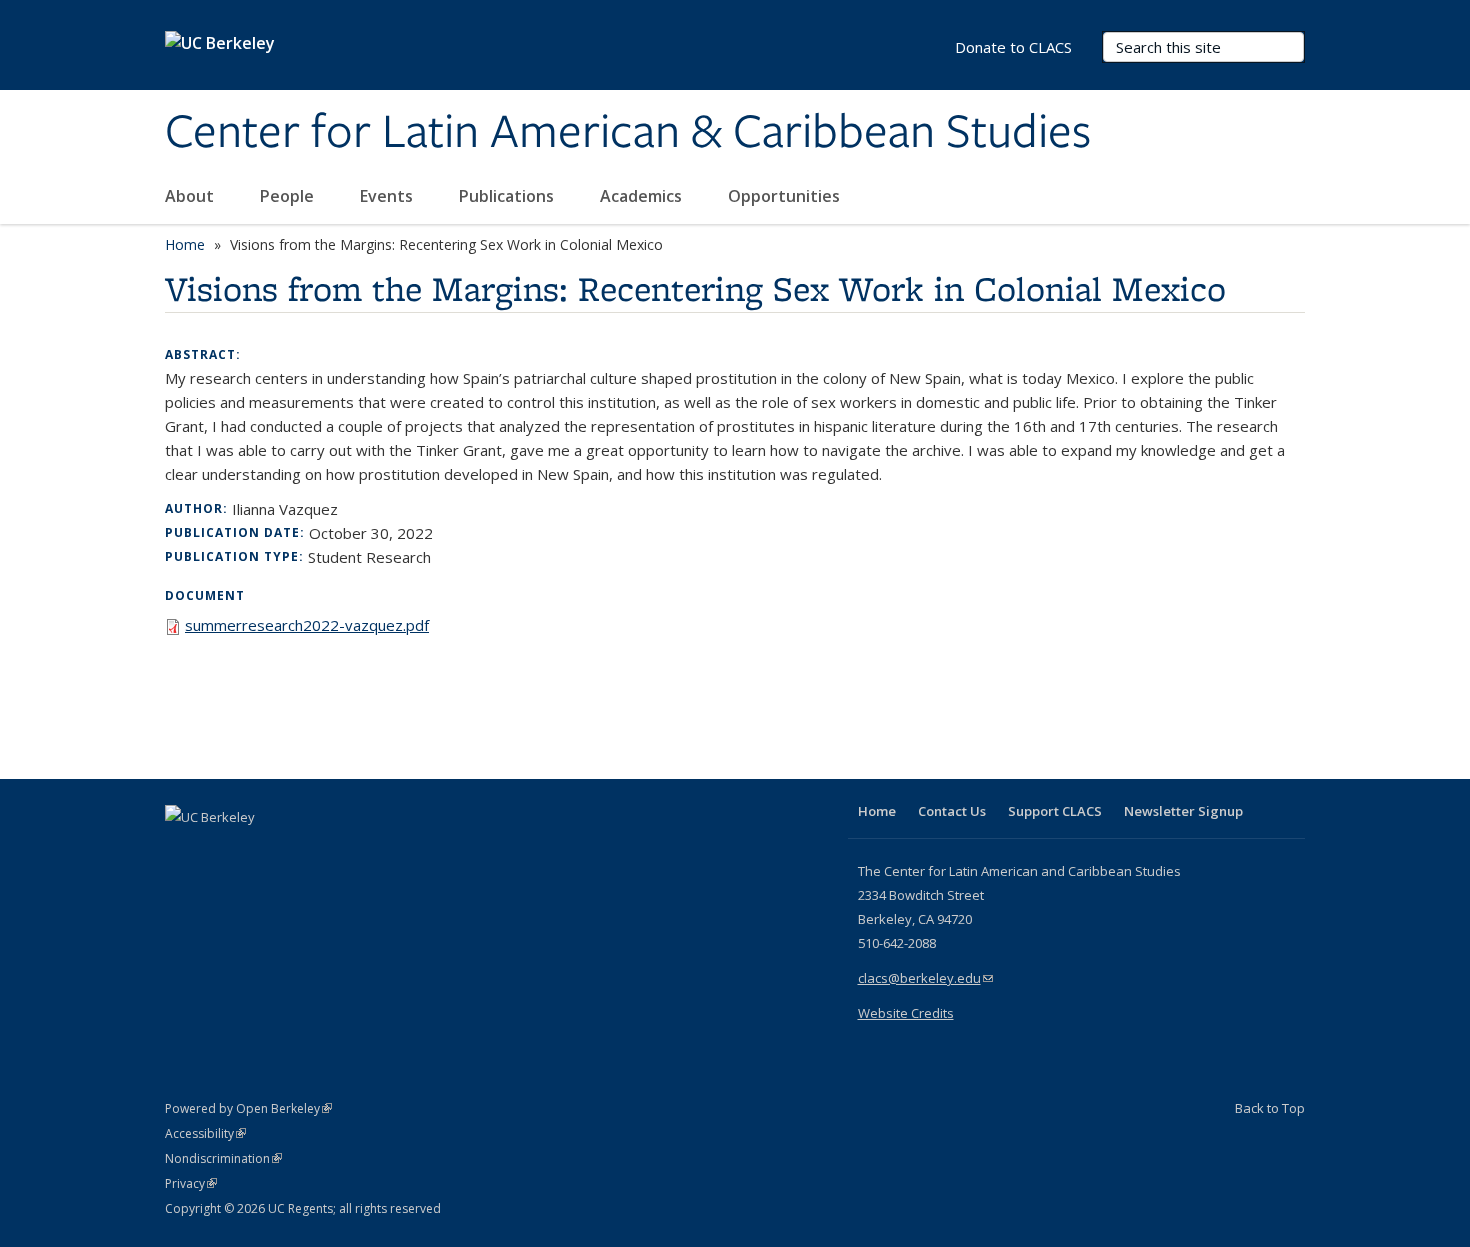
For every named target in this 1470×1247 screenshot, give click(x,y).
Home (185, 244)
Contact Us (952, 811)
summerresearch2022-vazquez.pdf (307, 625)
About (191, 196)
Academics (643, 196)
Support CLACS (1055, 811)
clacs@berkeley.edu (925, 978)
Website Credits (906, 1013)
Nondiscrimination (223, 1158)
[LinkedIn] (222, 851)
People (289, 196)
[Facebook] (183, 851)
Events (388, 196)
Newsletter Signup (1183, 811)
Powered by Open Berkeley (248, 1108)
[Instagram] (300, 851)
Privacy (191, 1183)
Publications (508, 196)
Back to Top (1270, 1108)
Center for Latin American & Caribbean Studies (628, 133)
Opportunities (786, 196)
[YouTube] (261, 851)
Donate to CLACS (1013, 47)
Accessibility (205, 1133)
